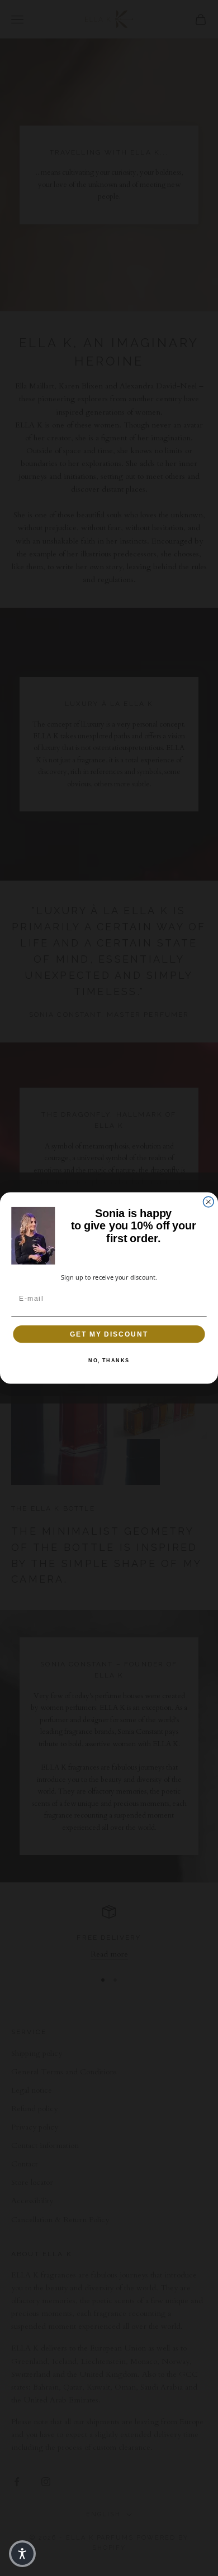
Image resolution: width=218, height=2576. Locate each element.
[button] (22, 2554)
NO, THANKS (109, 1360)
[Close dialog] (208, 1202)
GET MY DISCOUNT (109, 1334)
